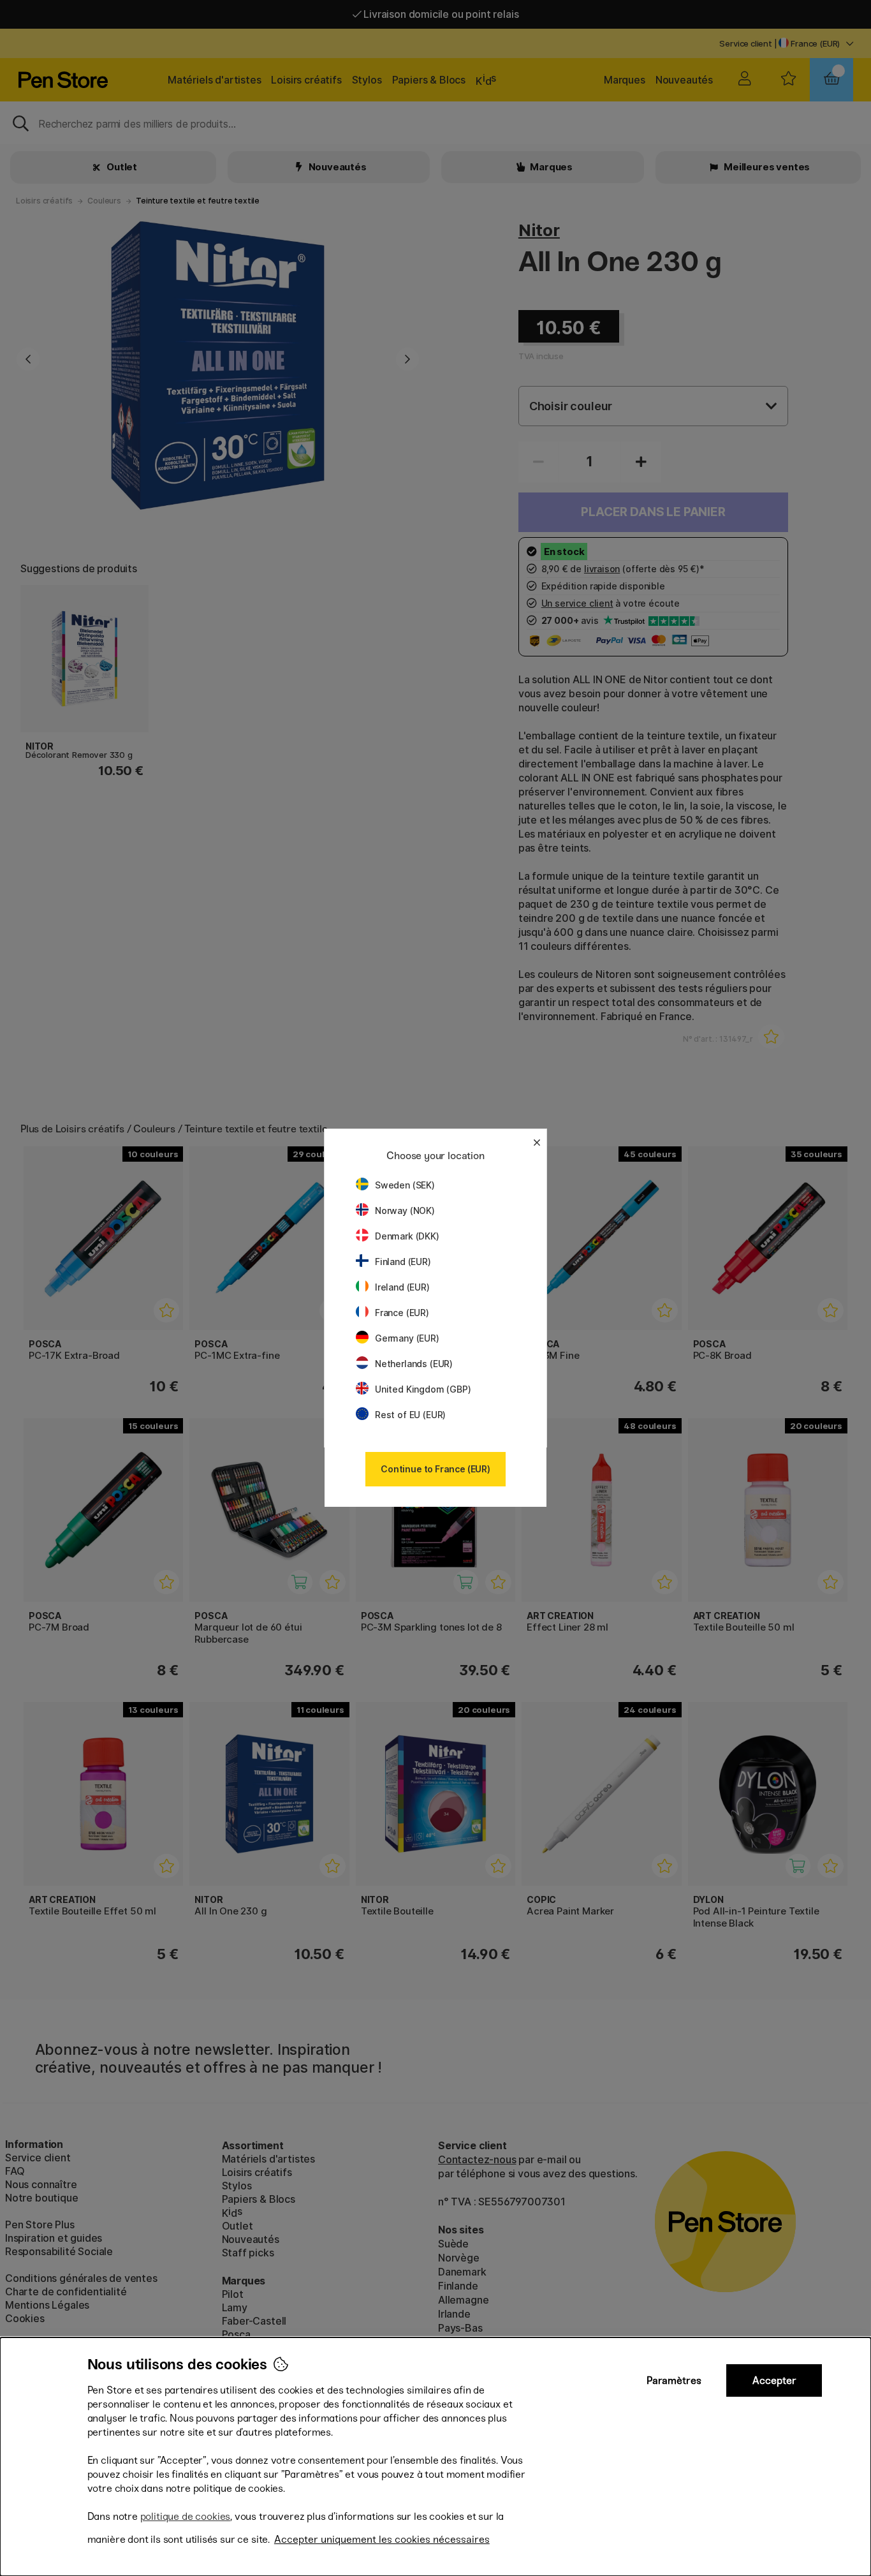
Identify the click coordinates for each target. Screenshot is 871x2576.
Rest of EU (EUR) (410, 1415)
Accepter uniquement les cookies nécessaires (382, 2539)
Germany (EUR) (407, 1338)
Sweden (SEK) (405, 1185)
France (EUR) (402, 1313)
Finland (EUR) (403, 1262)
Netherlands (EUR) (414, 1364)
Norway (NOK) (405, 1210)
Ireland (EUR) (402, 1287)
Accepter (774, 2380)
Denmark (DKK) (407, 1236)
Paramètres (674, 2380)
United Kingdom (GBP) (423, 1389)
